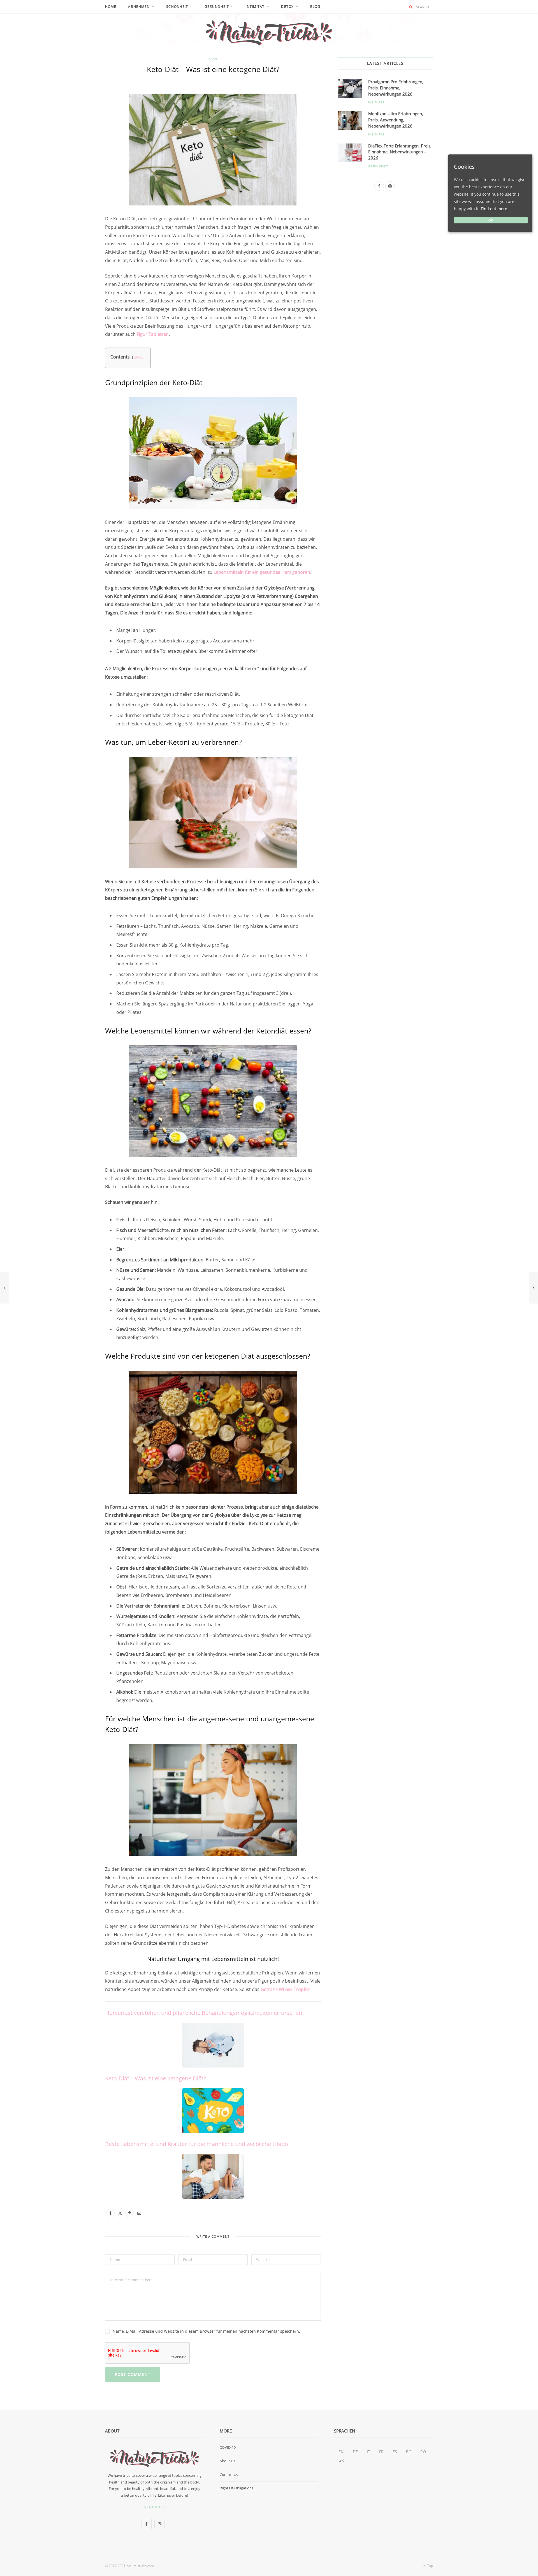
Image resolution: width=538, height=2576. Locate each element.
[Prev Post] (4, 1288)
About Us (227, 2461)
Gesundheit (378, 166)
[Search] (411, 7)
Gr (341, 2460)
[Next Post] (534, 1288)
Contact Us (229, 2475)
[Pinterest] (79, 136)
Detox (287, 7)
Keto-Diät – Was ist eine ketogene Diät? (156, 2078)
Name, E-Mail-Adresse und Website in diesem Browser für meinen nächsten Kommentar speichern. (206, 2331)
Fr (381, 2452)
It (368, 2452)
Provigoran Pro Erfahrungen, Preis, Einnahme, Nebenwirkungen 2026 (396, 88)
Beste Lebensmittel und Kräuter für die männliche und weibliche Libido (197, 2144)
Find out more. (495, 209)
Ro (423, 2452)
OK (491, 220)
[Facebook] (79, 107)
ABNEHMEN (139, 7)
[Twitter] (79, 121)
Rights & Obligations (236, 2488)
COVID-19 (228, 2447)
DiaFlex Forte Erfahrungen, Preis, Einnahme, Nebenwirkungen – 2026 (400, 152)
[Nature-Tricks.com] (269, 32)
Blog (315, 7)
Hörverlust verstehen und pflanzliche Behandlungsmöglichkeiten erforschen (204, 2013)
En (341, 2452)
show (139, 357)
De (355, 2452)
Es (395, 2452)
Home (111, 7)
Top (430, 2566)
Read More (155, 2507)
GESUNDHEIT (217, 7)
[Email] (79, 150)
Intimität (255, 7)
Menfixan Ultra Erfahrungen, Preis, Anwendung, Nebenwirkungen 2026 (396, 120)
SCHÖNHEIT (177, 7)
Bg (409, 2452)
